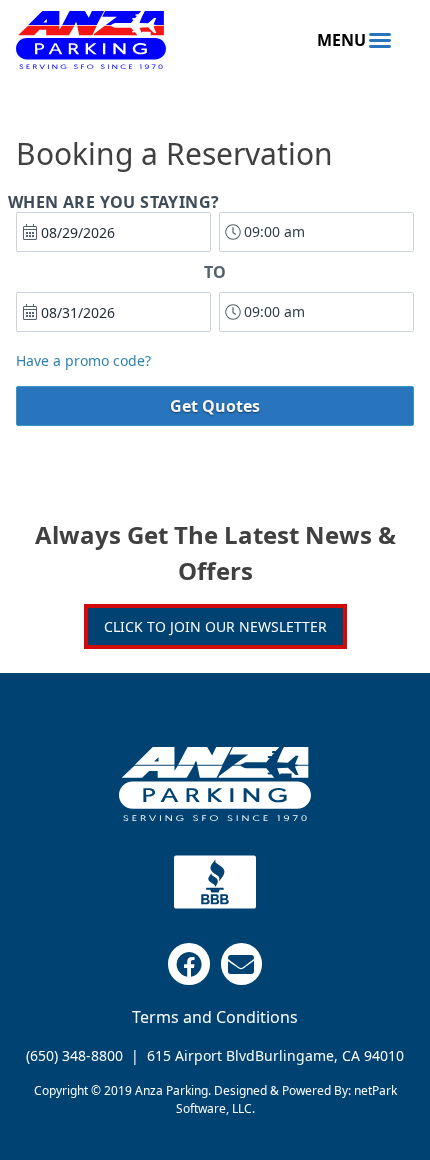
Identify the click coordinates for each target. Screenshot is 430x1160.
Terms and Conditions (215, 1017)
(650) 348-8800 (74, 1055)
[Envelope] (242, 964)
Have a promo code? (83, 361)
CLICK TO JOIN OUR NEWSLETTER (215, 626)
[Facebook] (189, 964)
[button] (354, 40)
